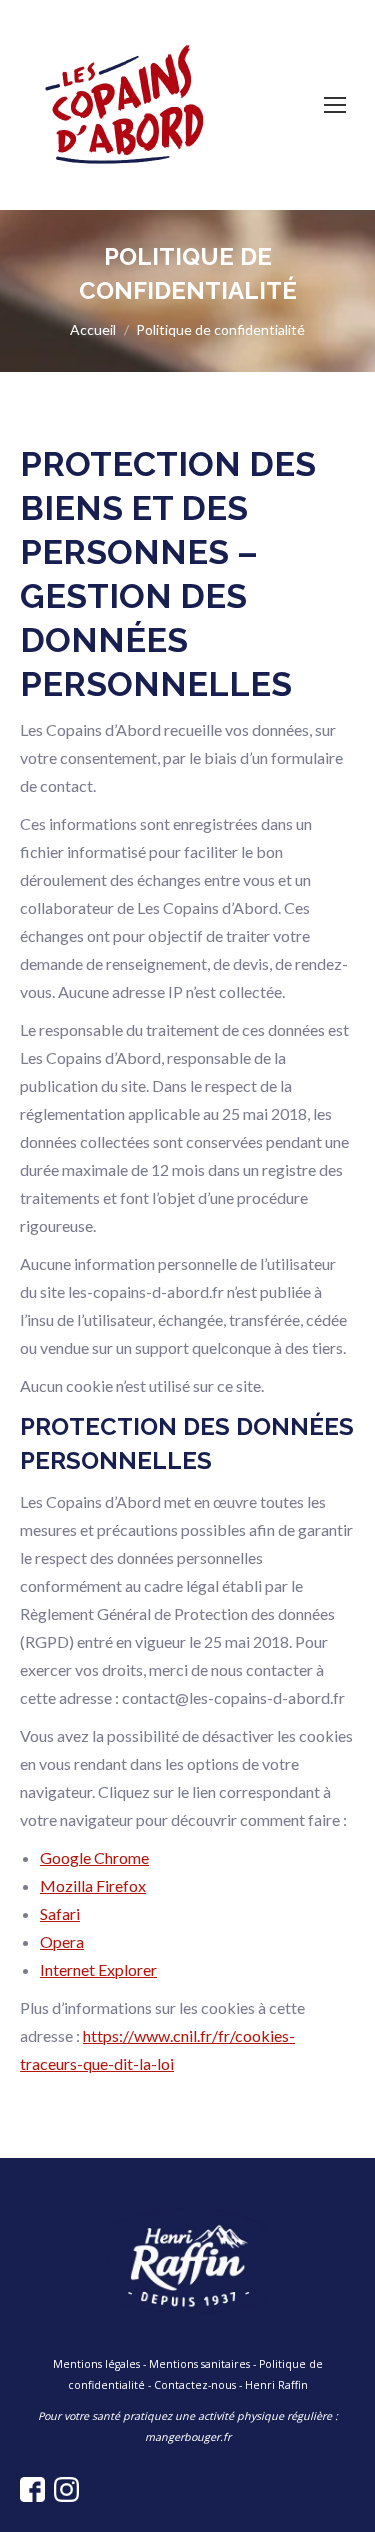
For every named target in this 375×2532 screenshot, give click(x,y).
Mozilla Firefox (93, 1885)
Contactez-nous (195, 2385)
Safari (60, 1913)
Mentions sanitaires (199, 2364)
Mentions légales (96, 2364)
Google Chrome (94, 1857)
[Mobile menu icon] (335, 105)
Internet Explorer (98, 1969)
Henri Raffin (276, 2385)
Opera (62, 1941)
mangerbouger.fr (188, 2437)
